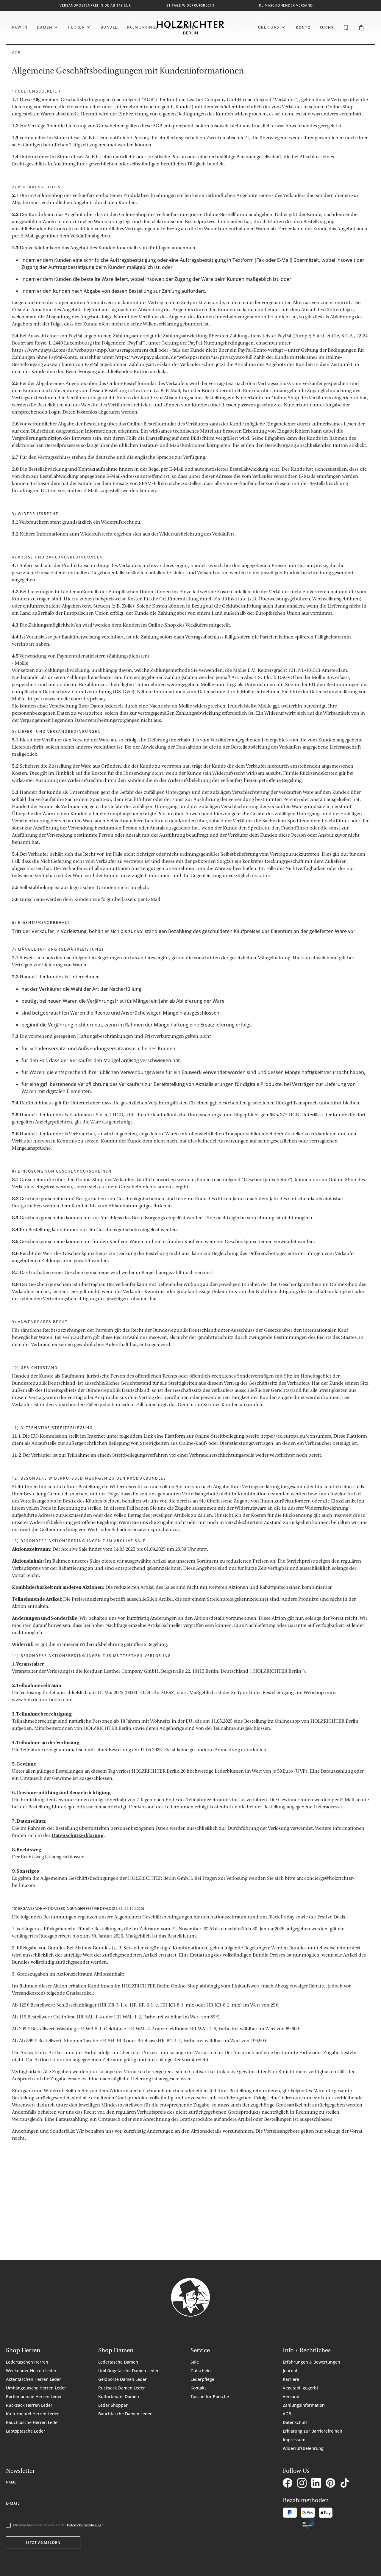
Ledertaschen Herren (27, 2362)
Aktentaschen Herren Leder (33, 2379)
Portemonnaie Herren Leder (34, 2396)
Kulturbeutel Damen (119, 2396)
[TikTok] (346, 2484)
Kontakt (198, 2388)
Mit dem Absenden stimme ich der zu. (60, 2525)
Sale (195, 2362)
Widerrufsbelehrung (303, 2448)
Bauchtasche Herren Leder (33, 2422)
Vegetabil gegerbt (300, 2388)
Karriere (291, 2379)
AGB (287, 2414)
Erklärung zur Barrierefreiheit (313, 2431)
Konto (303, 28)
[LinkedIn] (317, 2484)
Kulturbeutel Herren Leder (32, 2414)
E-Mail (13, 2502)
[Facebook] (289, 2484)
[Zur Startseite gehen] (190, 28)
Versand (291, 2396)
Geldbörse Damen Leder (122, 2379)
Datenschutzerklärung (78, 1836)
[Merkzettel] (346, 27)
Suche (327, 28)
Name (11, 2481)
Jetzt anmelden (43, 2543)
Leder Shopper (113, 2405)
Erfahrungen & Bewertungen (311, 2362)
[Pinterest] (332, 2484)
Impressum (294, 2440)
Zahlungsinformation (304, 2405)
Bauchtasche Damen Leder (125, 2414)
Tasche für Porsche (210, 2396)
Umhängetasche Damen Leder (128, 2371)
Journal (290, 2371)
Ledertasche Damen (118, 2362)
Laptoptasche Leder (26, 2431)
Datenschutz (295, 2422)
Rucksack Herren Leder (29, 2405)
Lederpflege (202, 2379)
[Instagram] (303, 2484)
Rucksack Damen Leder (122, 2388)
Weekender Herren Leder (31, 2371)
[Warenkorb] (361, 28)
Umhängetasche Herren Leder (36, 2388)
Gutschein (201, 2371)
